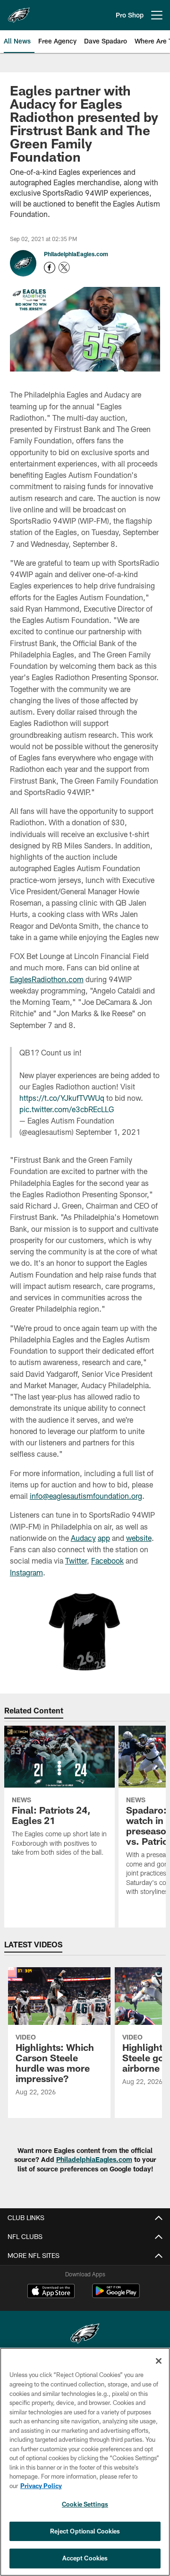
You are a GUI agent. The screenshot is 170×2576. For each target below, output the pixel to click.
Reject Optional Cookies (85, 2531)
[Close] (159, 2361)
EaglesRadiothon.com (47, 979)
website (139, 1538)
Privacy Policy (41, 2486)
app (104, 1538)
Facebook (107, 1560)
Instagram (26, 1572)
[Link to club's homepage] (19, 11)
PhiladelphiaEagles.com (76, 254)
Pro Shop (130, 15)
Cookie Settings (85, 2504)
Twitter (76, 1560)
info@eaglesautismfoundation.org (86, 1496)
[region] (85, 2462)
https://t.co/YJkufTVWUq (62, 1098)
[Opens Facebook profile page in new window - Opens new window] (50, 268)
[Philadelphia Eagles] (85, 2335)
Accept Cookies (85, 2558)
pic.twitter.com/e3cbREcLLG (67, 1109)
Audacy (83, 1538)
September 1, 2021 (108, 1132)
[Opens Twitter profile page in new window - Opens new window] (64, 268)
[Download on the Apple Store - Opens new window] (51, 2292)
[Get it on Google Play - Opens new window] (116, 2295)
